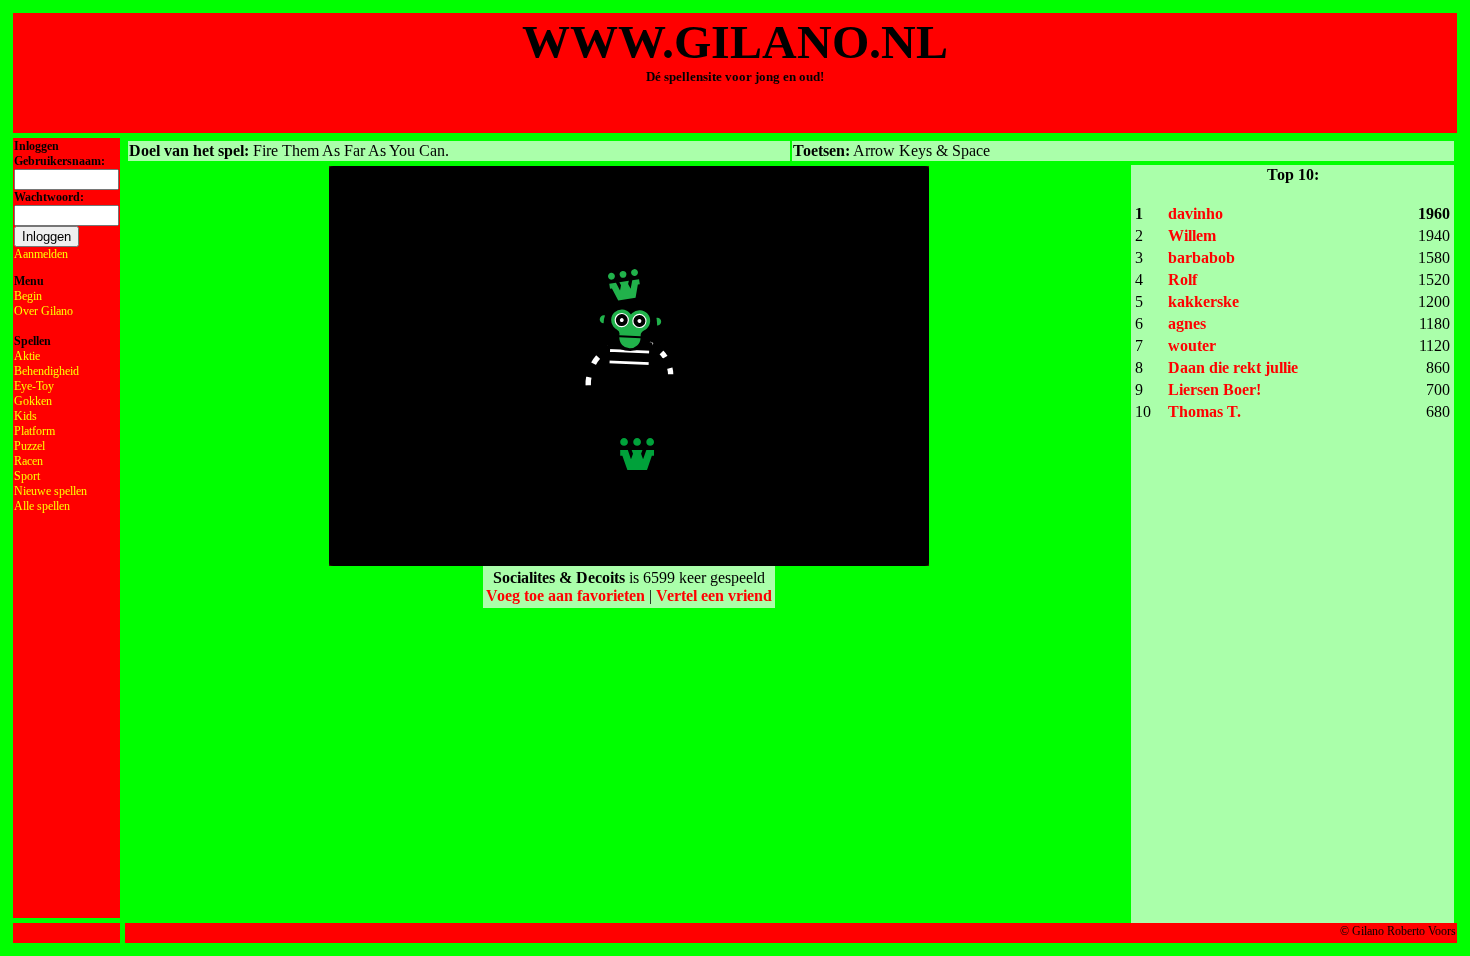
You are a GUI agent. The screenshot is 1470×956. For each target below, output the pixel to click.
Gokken (33, 401)
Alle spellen (42, 506)
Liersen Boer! (1214, 389)
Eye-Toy (34, 386)
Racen (28, 461)
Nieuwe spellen (50, 491)
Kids (25, 416)
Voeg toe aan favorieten (565, 595)
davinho (1195, 213)
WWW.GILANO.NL (735, 41)
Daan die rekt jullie (1233, 367)
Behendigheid (46, 371)
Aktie (27, 356)
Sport (27, 476)
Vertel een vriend (714, 595)
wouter (1192, 345)
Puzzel (29, 446)
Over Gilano (43, 311)
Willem (1192, 235)
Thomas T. (1204, 411)
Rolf (1182, 279)
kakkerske (1203, 301)
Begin (28, 296)
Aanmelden (41, 254)
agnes (1187, 323)
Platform (34, 431)
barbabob (1201, 257)
